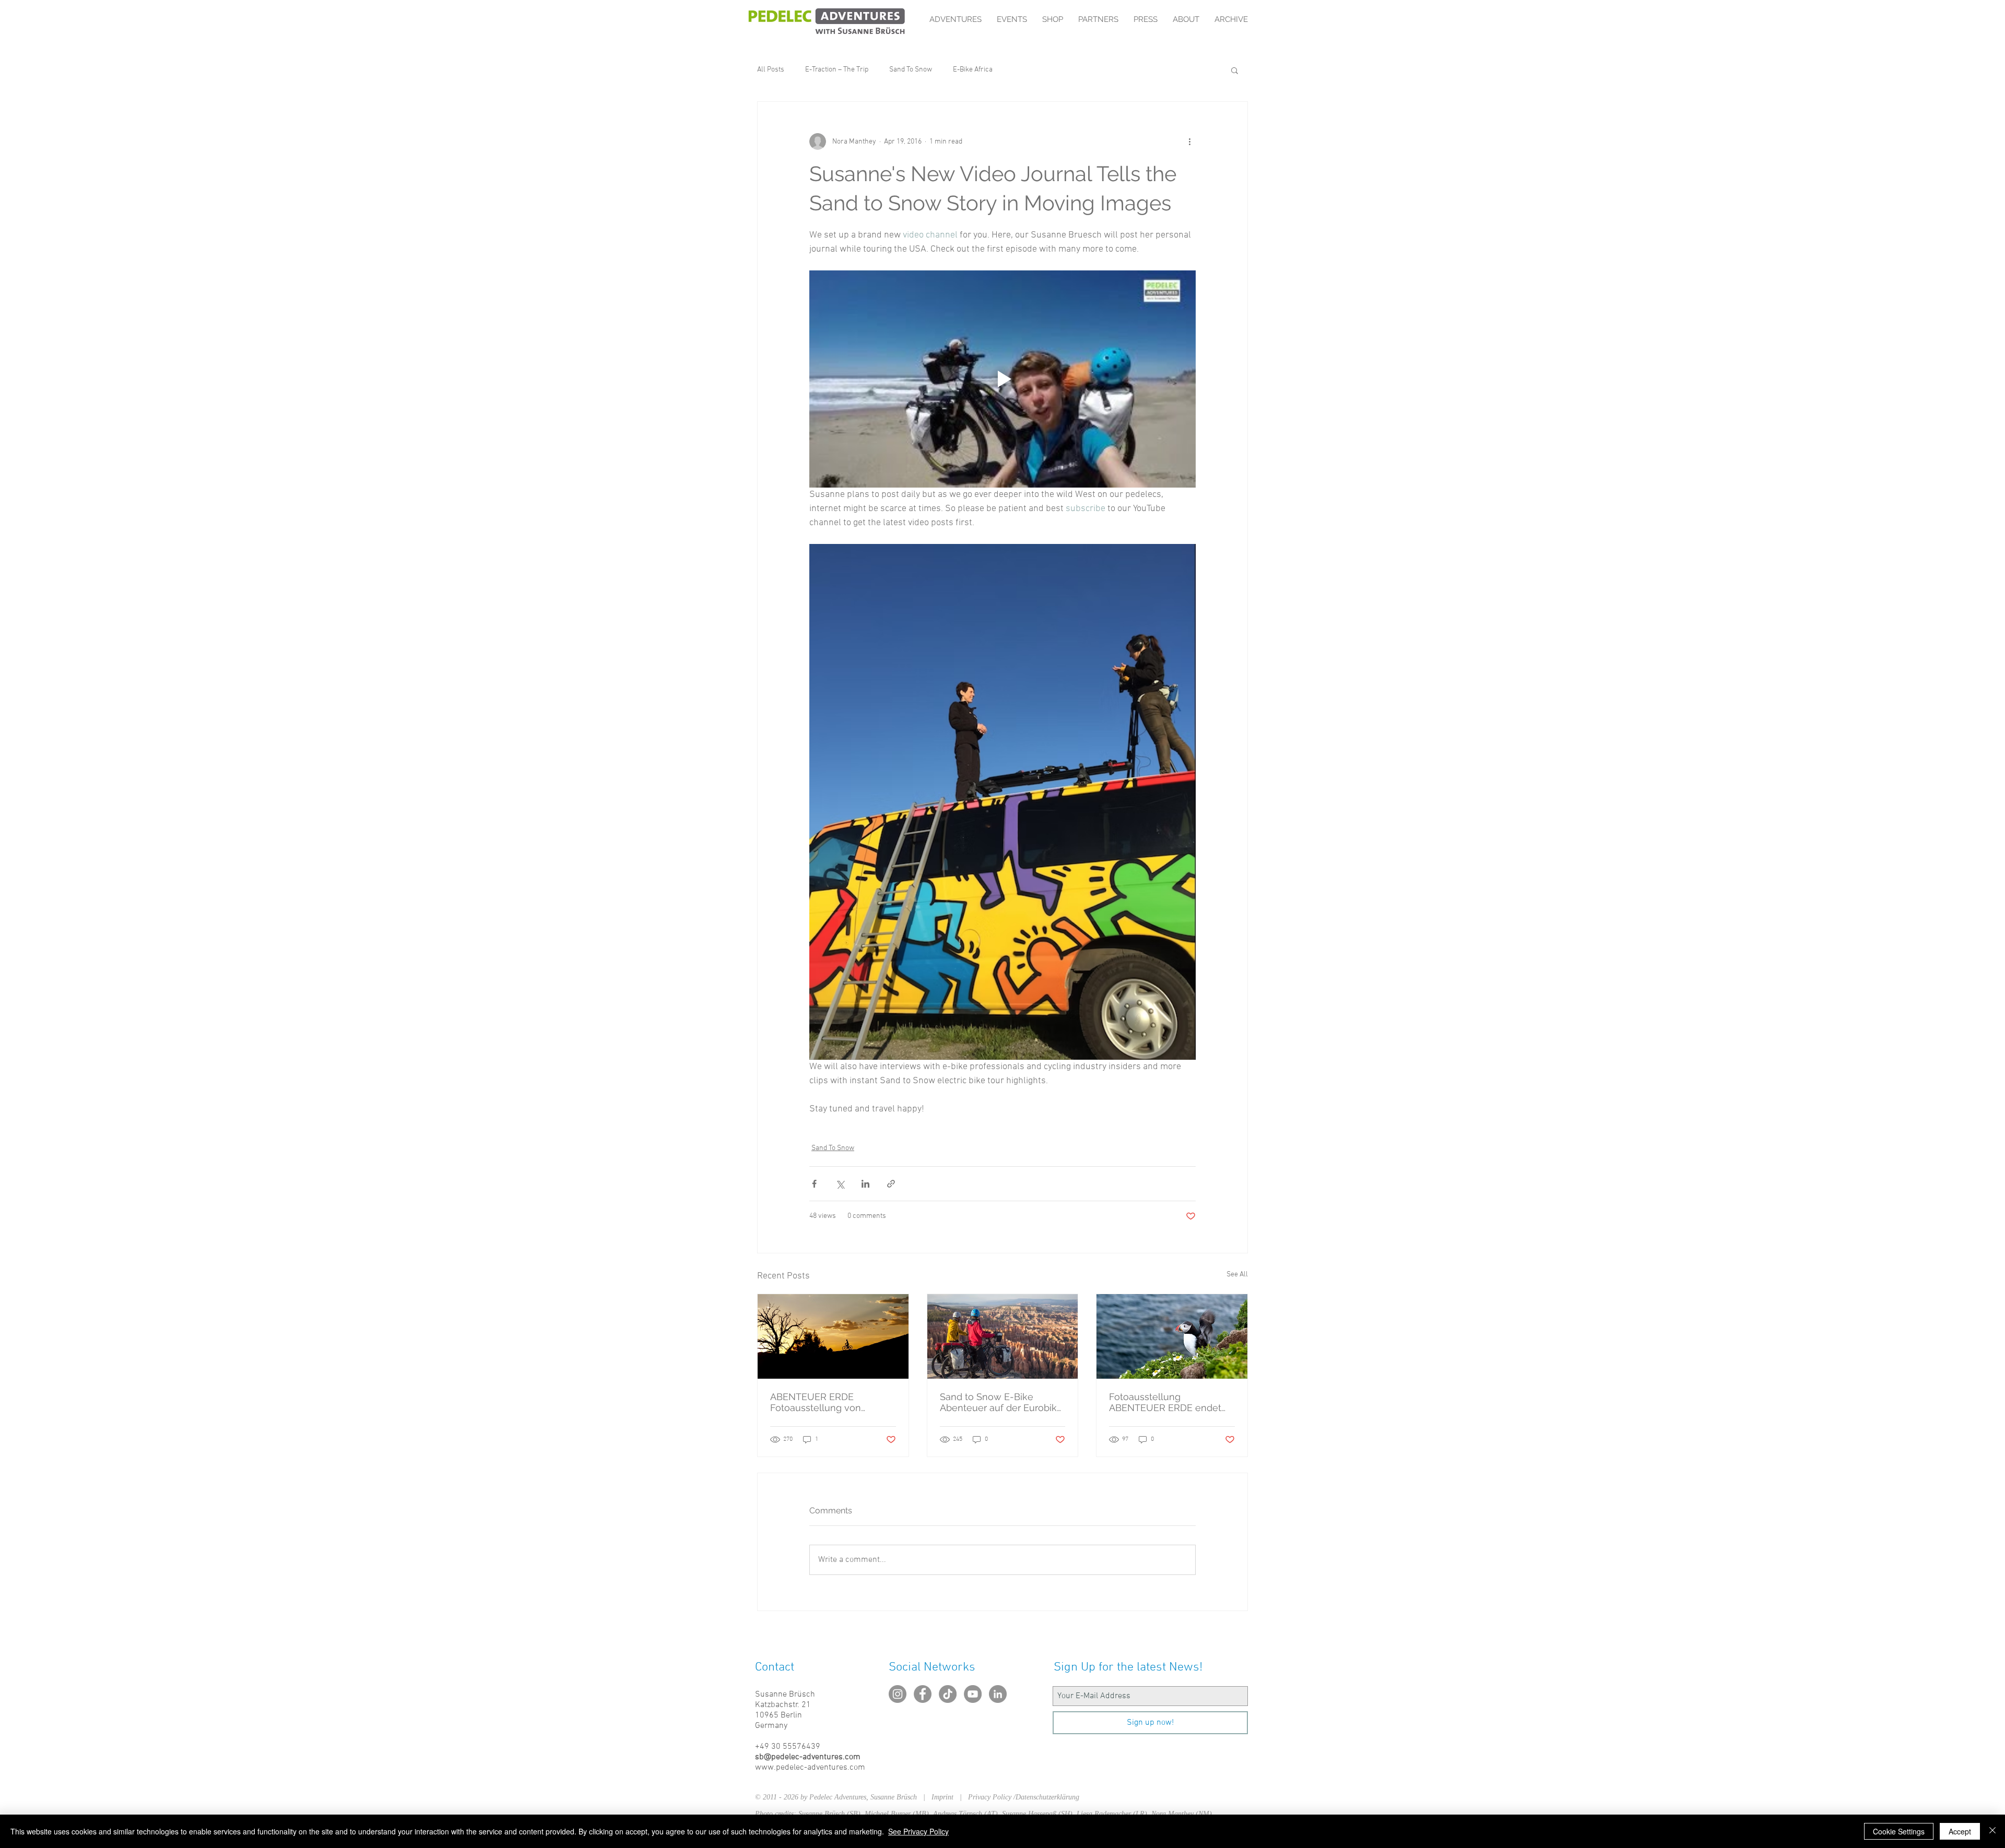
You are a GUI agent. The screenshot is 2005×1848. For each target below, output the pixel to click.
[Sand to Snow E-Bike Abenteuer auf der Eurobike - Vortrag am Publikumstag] (1003, 1336)
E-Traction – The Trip (837, 70)
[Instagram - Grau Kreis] (898, 1694)
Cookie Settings (1899, 1831)
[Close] (1992, 1831)
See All (1237, 1275)
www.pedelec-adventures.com (810, 1768)
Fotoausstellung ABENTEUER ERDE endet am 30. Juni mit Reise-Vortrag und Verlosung (1165, 1402)
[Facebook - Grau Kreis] (923, 1694)
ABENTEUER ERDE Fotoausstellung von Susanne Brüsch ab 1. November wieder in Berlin (830, 1402)
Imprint (946, 1797)
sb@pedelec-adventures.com (808, 1757)
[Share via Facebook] (814, 1184)
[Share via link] (891, 1184)
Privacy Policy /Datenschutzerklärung (1024, 1797)
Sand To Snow (911, 70)
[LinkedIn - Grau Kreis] (998, 1694)
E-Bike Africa (973, 70)
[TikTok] (948, 1694)
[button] (1235, 70)
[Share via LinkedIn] (865, 1184)
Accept (1960, 1831)
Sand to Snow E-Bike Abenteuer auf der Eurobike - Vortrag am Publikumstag (1001, 1402)
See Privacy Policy (918, 1831)
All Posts (771, 70)
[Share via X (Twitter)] (840, 1184)
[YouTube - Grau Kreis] (973, 1694)
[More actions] (1189, 141)
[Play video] (1002, 379)
